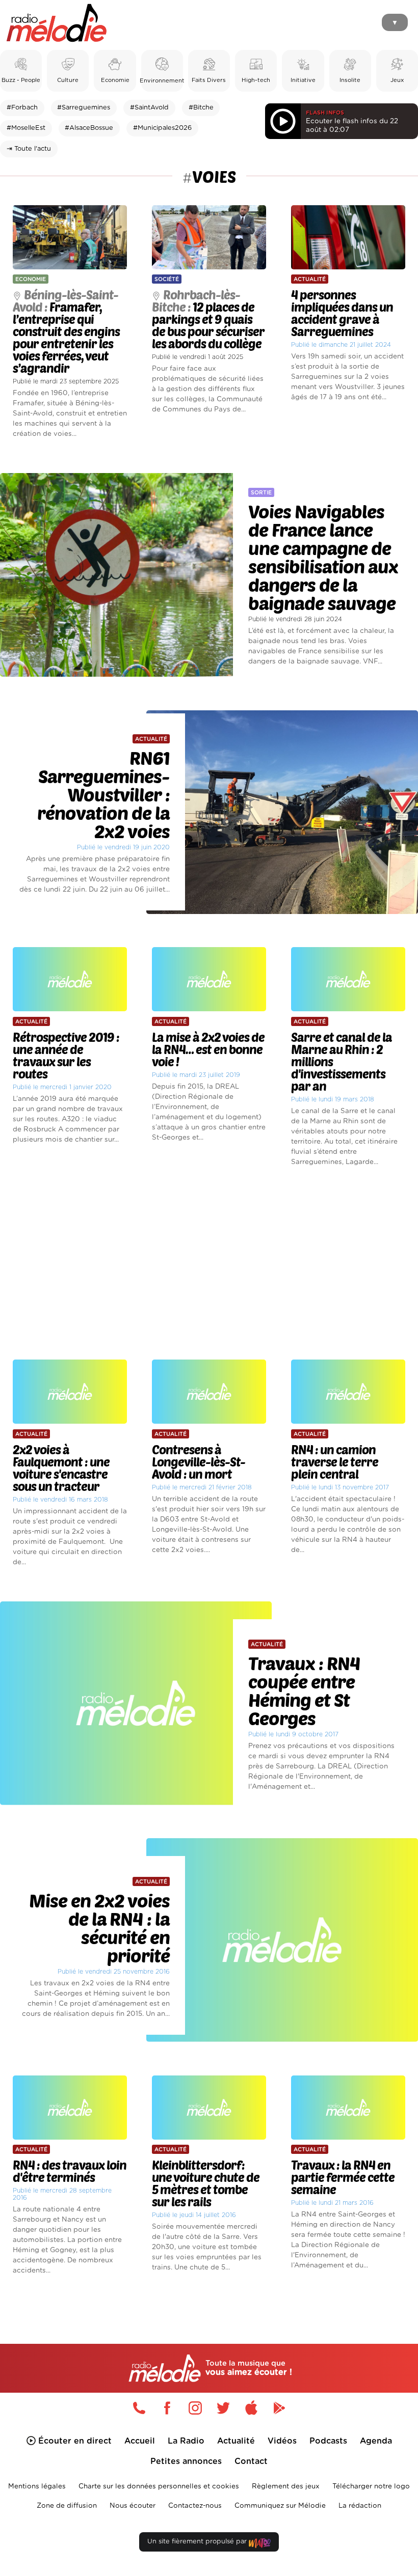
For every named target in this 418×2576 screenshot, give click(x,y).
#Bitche (201, 108)
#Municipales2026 (162, 128)
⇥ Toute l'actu (29, 149)
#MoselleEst (26, 128)
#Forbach (22, 108)
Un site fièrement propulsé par (198, 2542)
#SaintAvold (149, 108)
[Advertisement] (209, 1264)
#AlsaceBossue (89, 128)
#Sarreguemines (84, 108)
